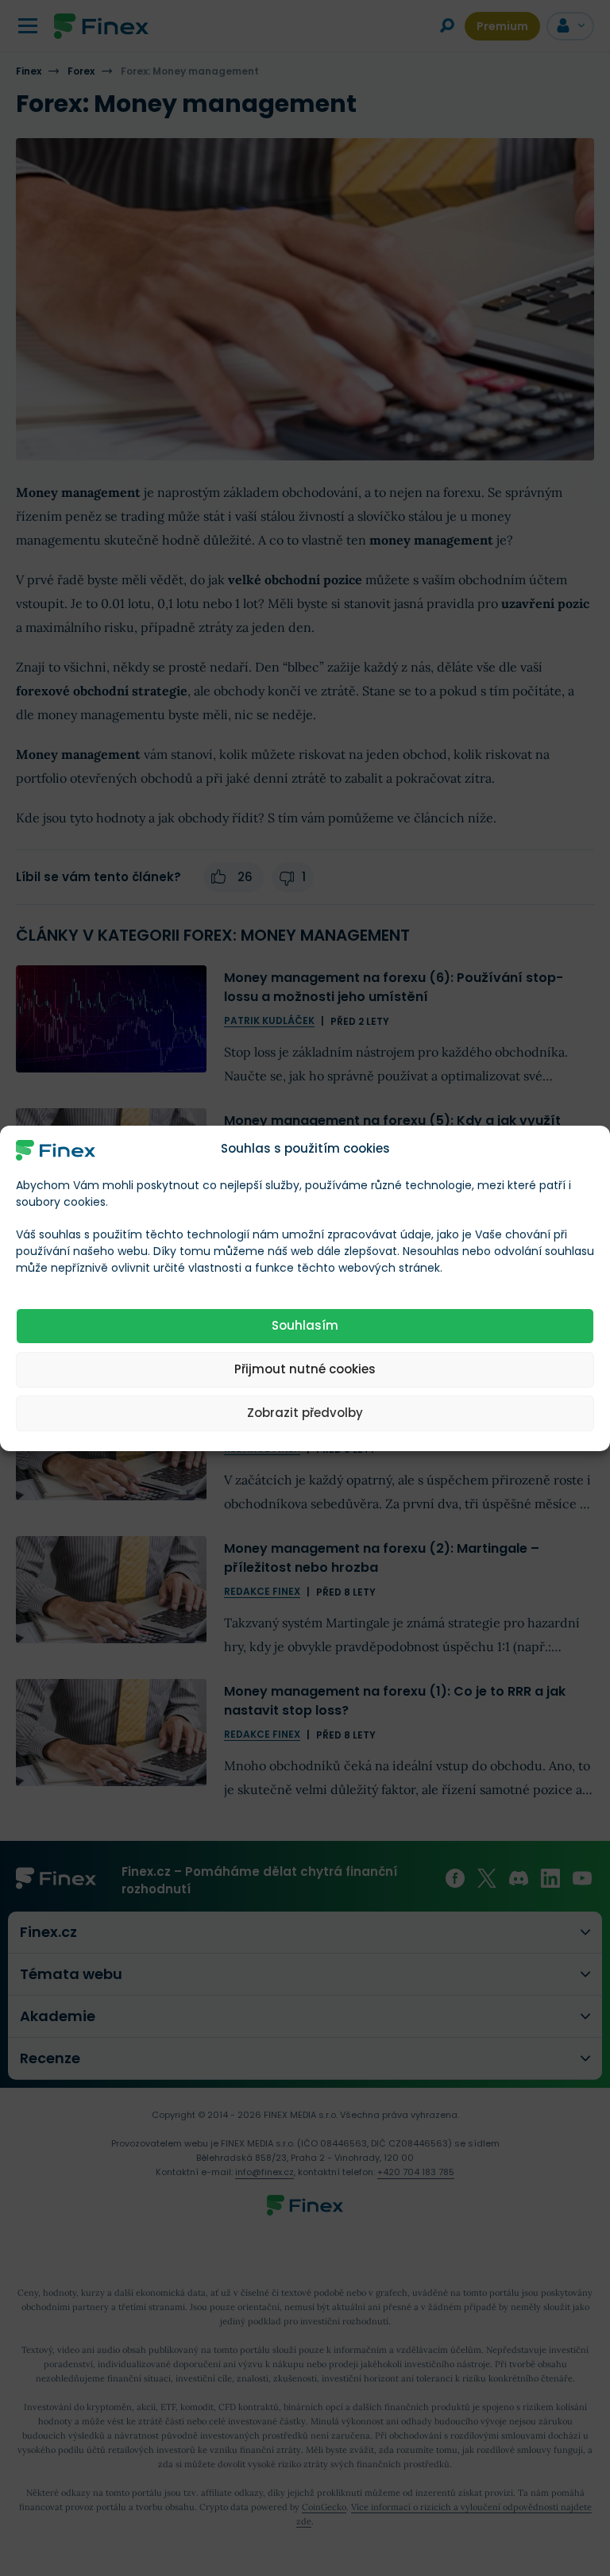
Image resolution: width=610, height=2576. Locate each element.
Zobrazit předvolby (305, 1413)
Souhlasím (305, 1325)
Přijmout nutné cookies (305, 1369)
